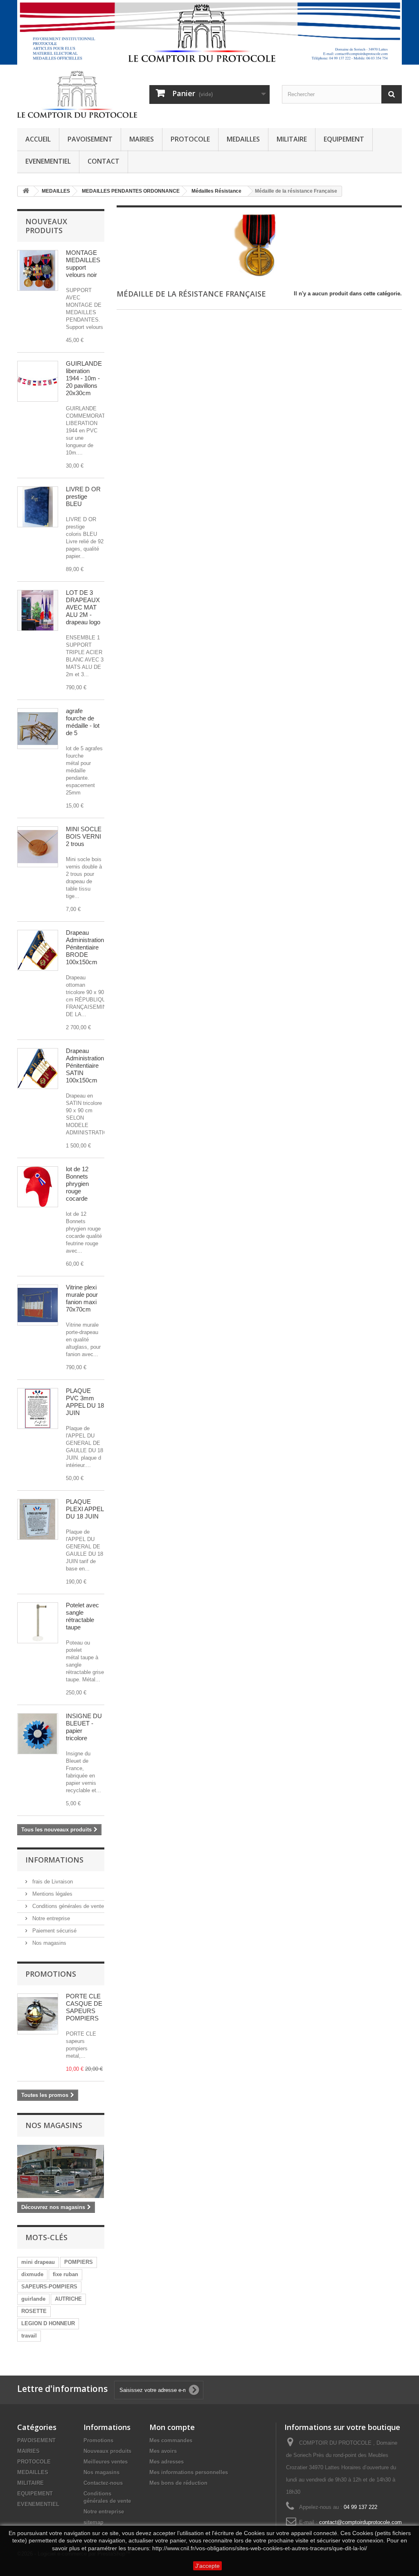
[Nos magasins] (61, 2171)
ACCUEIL (38, 139)
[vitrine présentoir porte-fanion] (38, 1305)
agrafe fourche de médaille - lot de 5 (83, 722)
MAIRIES (142, 139)
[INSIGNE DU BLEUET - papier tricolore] (38, 1734)
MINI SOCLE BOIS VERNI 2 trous (84, 836)
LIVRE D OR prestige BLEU (83, 496)
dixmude (32, 2274)
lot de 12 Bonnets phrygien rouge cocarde (77, 1184)
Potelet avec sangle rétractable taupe (82, 1616)
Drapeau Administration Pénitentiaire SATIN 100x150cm (85, 1065)
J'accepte (207, 2566)
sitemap (93, 2522)
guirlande (33, 2299)
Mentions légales (52, 1894)
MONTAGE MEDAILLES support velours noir (83, 264)
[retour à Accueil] (26, 191)
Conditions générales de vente (67, 1906)
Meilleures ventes (106, 2462)
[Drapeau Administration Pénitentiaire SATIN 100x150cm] (38, 950)
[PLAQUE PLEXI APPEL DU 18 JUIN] (38, 1408)
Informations (54, 1860)
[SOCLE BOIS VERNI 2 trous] (38, 847)
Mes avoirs (163, 2451)
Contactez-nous (103, 2483)
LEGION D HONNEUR (48, 2323)
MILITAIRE (292, 139)
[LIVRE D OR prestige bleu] (38, 507)
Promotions (51, 1974)
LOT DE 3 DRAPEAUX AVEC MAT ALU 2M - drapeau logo (83, 607)
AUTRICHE (68, 2299)
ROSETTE (34, 2311)
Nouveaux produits (46, 226)
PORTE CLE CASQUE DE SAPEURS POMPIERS (84, 2007)
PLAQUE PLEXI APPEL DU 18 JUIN (85, 1509)
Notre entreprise (50, 1918)
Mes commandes (171, 2440)
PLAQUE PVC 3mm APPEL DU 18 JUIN (85, 1402)
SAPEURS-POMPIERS (49, 2287)
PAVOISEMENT (90, 139)
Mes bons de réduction (178, 2483)
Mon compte (172, 2427)
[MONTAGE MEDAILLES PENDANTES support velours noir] (38, 270)
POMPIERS (79, 2262)
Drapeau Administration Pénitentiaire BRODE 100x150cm (85, 947)
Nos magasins (48, 1943)
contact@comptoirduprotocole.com (360, 2522)
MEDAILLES (243, 139)
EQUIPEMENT (344, 139)
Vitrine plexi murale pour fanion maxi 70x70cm (82, 1298)
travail (29, 2336)
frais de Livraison (52, 1882)
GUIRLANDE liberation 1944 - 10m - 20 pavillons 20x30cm (84, 378)
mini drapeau (38, 2262)
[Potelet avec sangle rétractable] (38, 1623)
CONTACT (104, 161)
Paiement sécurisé (54, 1931)
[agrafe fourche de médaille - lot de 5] (38, 729)
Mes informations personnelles (189, 2472)
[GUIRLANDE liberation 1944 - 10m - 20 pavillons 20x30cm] (38, 381)
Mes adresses (167, 2462)
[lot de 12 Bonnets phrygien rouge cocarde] (38, 1187)
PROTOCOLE (190, 139)
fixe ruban (65, 2274)
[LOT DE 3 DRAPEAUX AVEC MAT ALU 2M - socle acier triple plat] (38, 610)
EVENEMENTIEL (48, 161)
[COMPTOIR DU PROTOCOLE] (77, 94)
